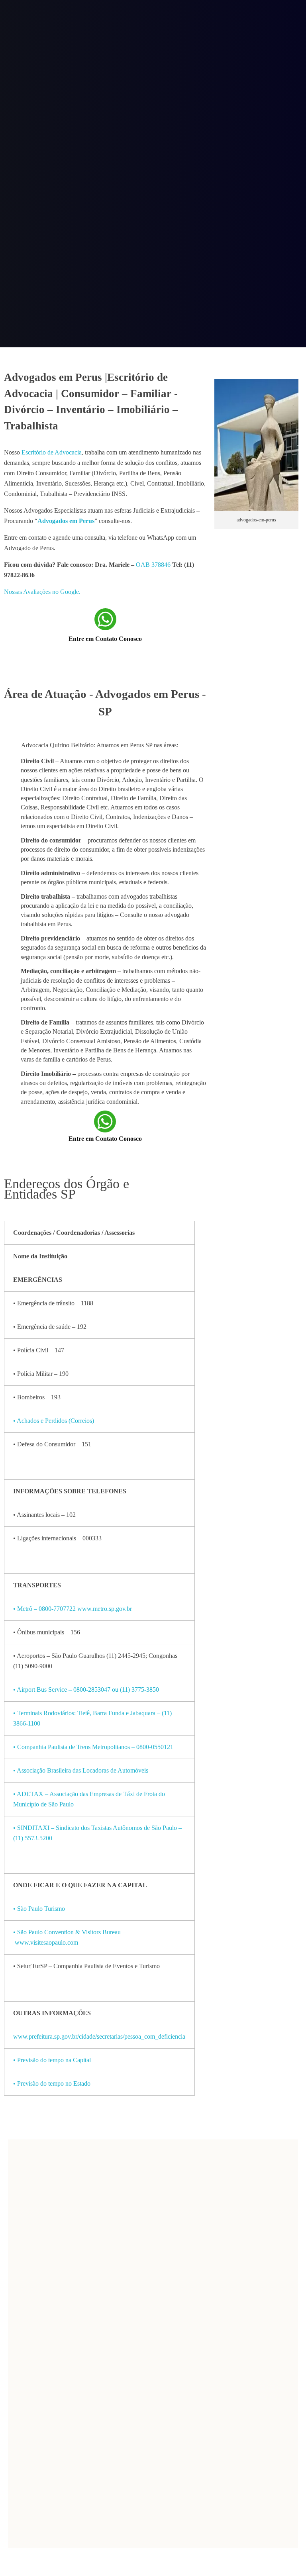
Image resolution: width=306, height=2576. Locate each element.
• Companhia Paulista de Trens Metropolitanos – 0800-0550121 (93, 1747)
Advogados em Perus (66, 521)
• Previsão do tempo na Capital (53, 2060)
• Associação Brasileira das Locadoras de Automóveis (81, 1770)
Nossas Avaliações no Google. (42, 592)
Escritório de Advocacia (52, 452)
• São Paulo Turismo (40, 1909)
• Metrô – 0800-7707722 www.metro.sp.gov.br (73, 1609)
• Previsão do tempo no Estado (53, 2083)
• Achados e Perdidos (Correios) (54, 1421)
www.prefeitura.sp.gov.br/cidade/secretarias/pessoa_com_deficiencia (99, 2036)
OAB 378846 (153, 565)
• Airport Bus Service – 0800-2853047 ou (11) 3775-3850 (86, 1690)
